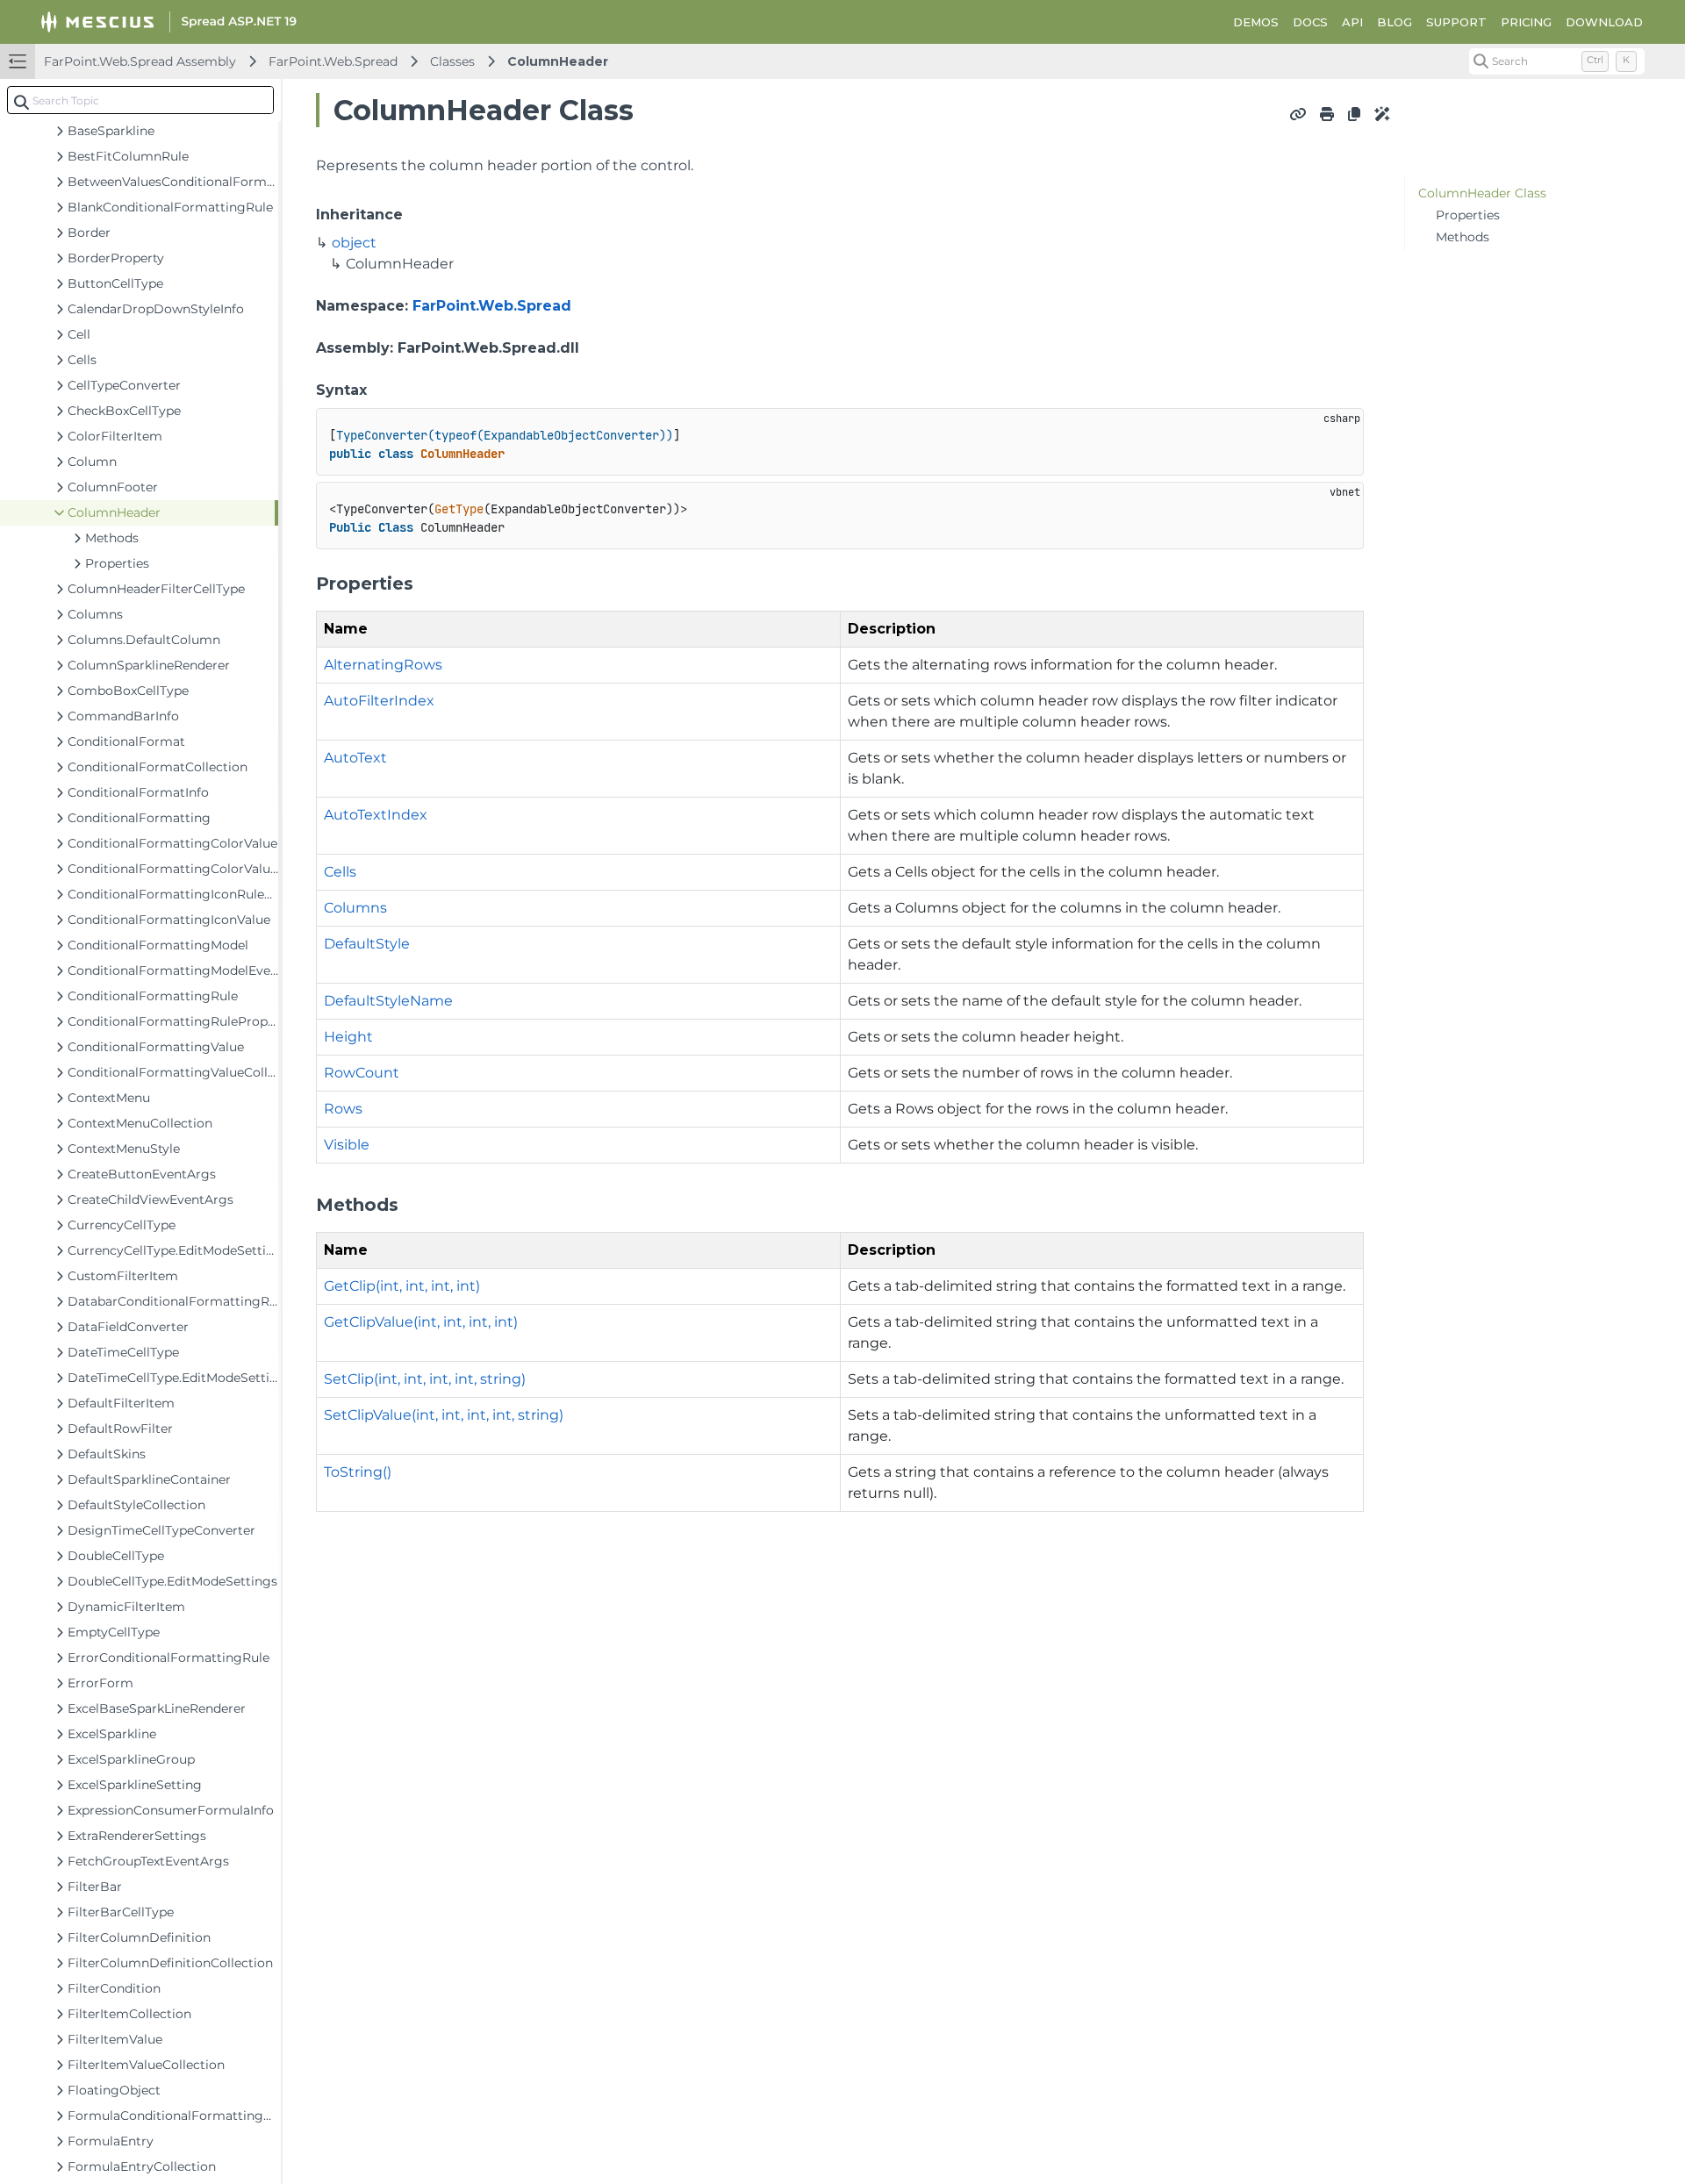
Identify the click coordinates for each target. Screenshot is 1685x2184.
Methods (1463, 237)
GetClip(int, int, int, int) (402, 1286)
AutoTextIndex (376, 815)
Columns (355, 908)
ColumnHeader (558, 61)
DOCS (1310, 22)
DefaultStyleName (388, 1001)
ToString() (358, 1472)
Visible (347, 1145)
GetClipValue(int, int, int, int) (421, 1322)
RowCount (362, 1073)
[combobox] (140, 100)
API (1352, 22)
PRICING (1526, 22)
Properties (1468, 215)
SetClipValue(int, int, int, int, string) (444, 1415)
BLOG (1395, 22)
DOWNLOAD (1604, 22)
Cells (340, 872)
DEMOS (1256, 22)
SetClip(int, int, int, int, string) (425, 1379)
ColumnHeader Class (1482, 193)
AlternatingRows (383, 665)
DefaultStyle (367, 944)
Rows (343, 1109)
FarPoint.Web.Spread (333, 61)
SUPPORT (1456, 22)
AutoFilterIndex (379, 701)
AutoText (355, 758)
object (354, 243)
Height (348, 1037)
